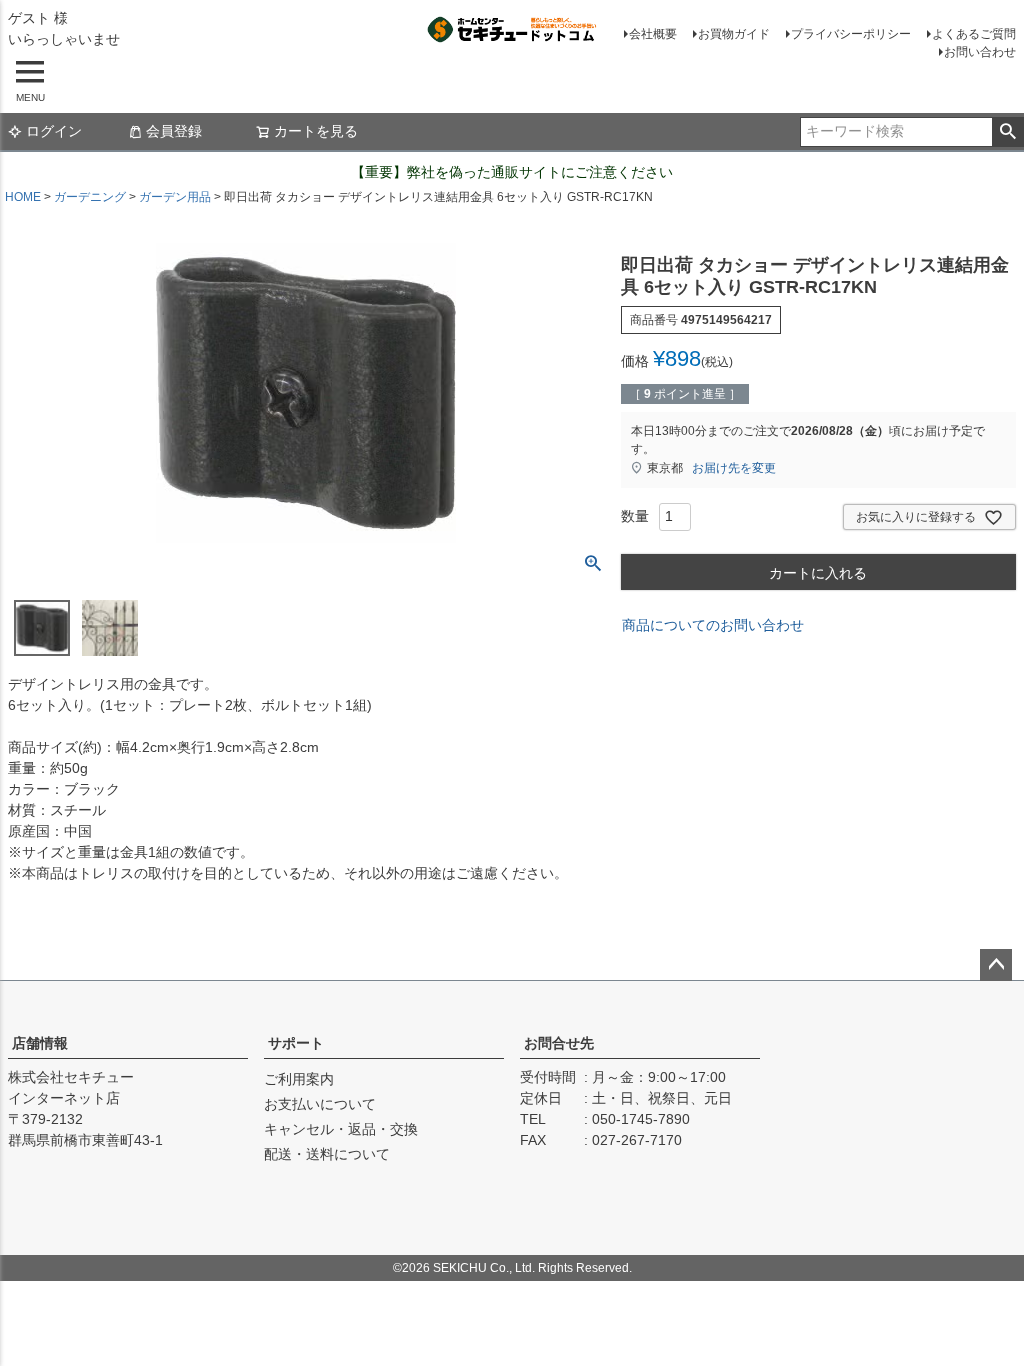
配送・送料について (327, 1154)
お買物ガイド (734, 34)
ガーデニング (90, 197)
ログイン (54, 131)
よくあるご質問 (974, 34)
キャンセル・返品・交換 (341, 1129)
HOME (23, 197)
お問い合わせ (980, 52)
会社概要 (653, 34)
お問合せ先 (559, 1043)
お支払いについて (320, 1104)
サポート (296, 1043)
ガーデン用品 (175, 197)
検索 (1007, 132)
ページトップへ (996, 965)
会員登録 (174, 131)
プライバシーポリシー (851, 34)
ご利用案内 (299, 1079)
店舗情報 (40, 1043)
